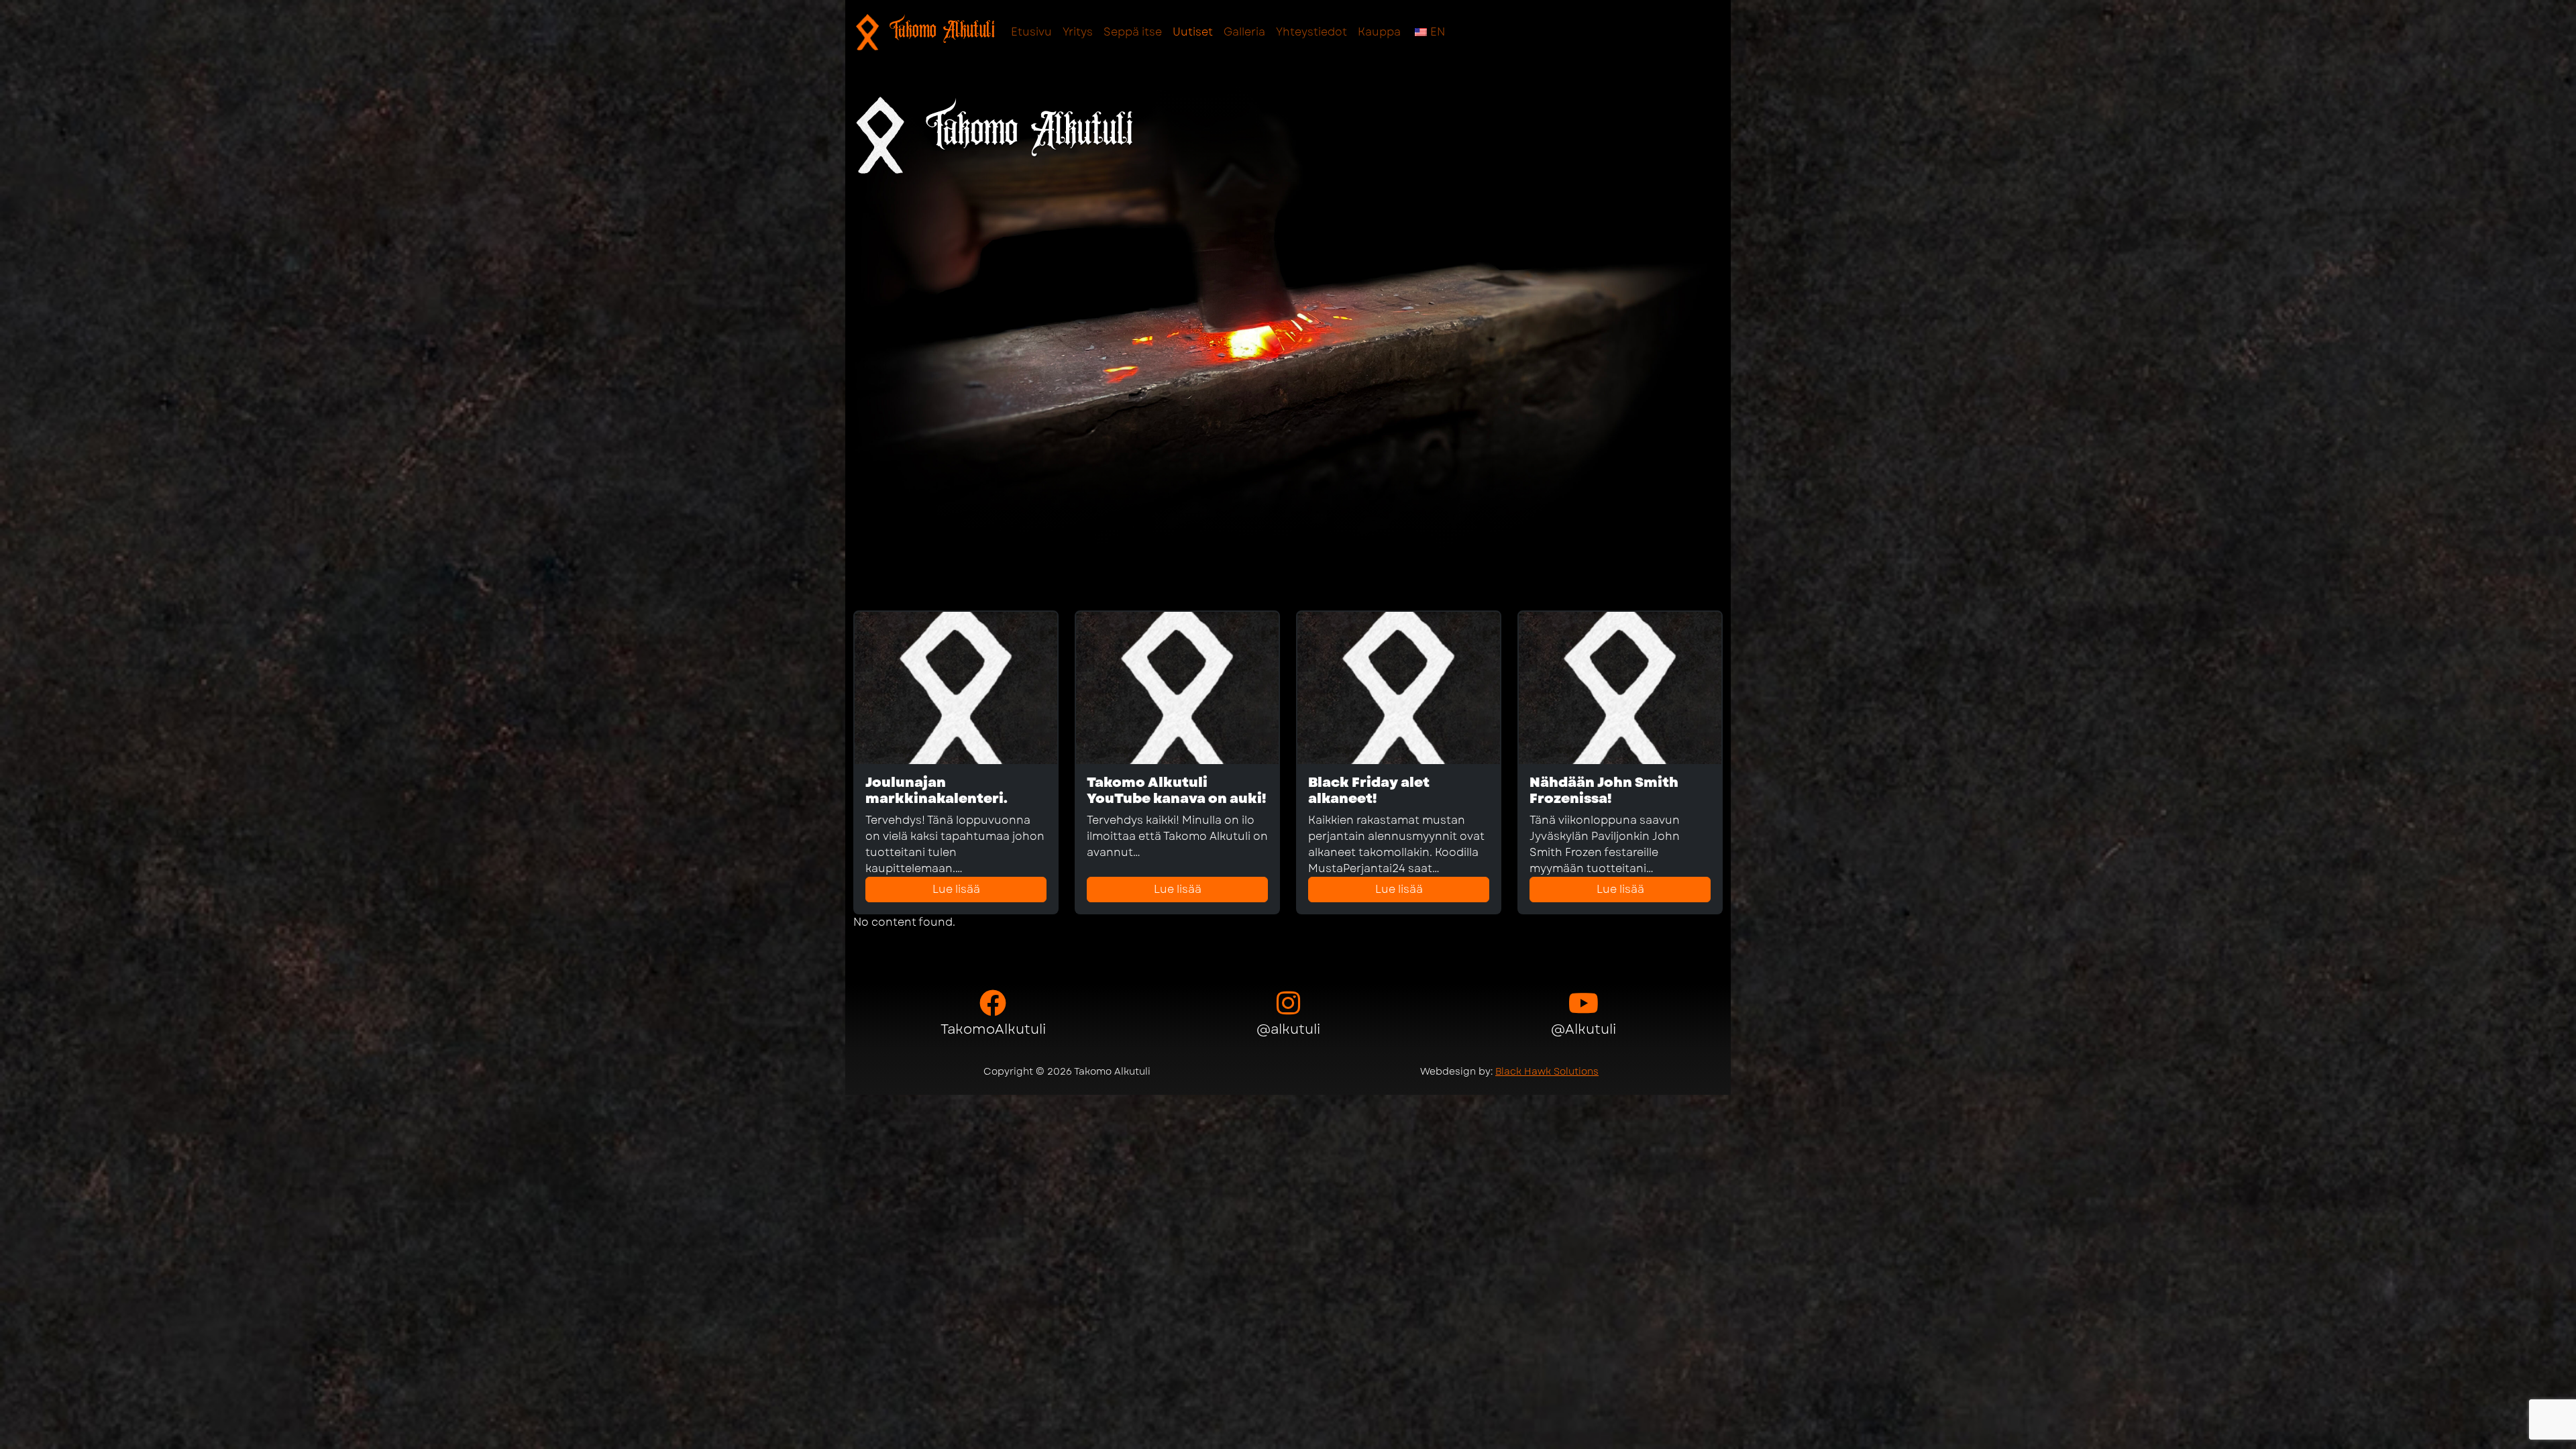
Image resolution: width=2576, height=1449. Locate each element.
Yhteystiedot (1311, 32)
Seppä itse (1133, 32)
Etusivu (1031, 32)
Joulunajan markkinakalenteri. (936, 791)
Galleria (1244, 32)
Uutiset (1193, 32)
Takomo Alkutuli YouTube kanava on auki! (1176, 791)
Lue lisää (956, 889)
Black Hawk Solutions (1547, 1071)
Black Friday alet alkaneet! (1369, 791)
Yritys (1078, 32)
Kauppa (1379, 32)
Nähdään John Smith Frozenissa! (1604, 791)
